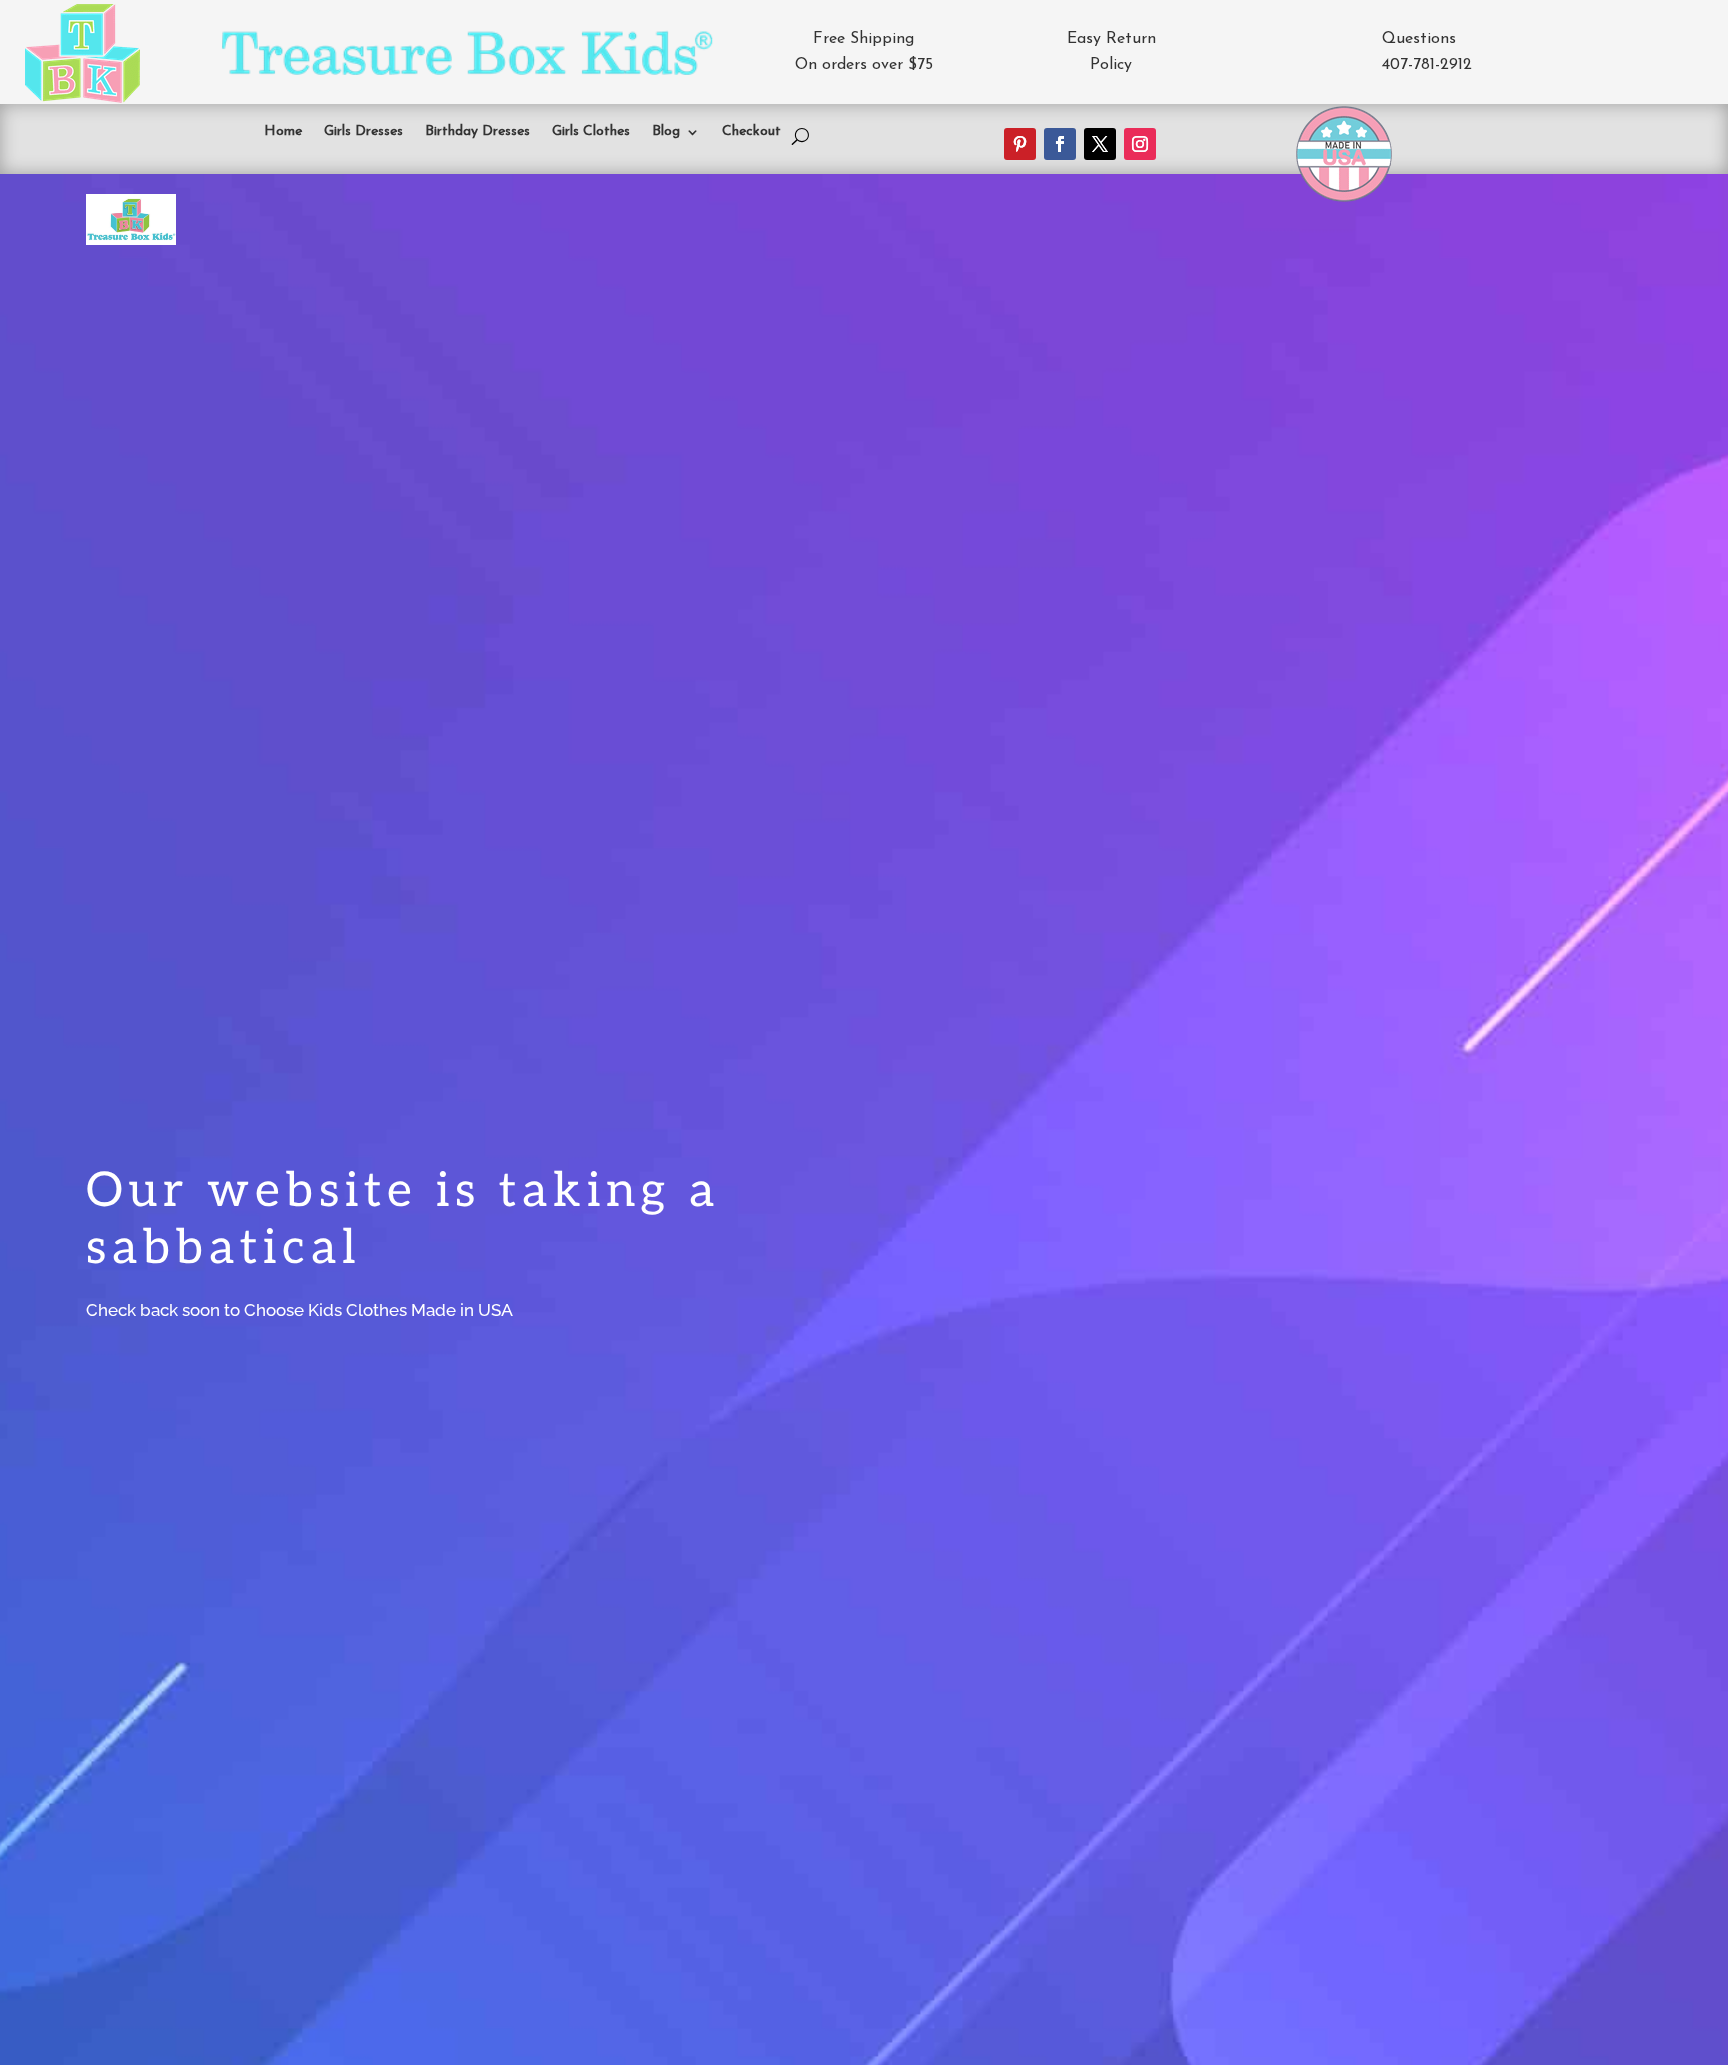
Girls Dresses (363, 132)
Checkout (751, 132)
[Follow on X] (1100, 144)
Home (283, 132)
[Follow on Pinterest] (1020, 144)
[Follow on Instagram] (1140, 144)
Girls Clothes (591, 132)
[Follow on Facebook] (1060, 144)
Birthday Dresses (477, 132)
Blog (666, 132)
